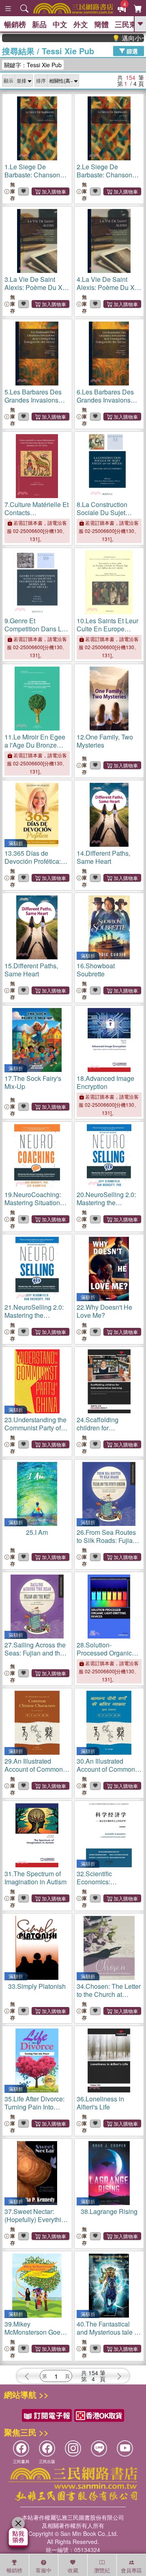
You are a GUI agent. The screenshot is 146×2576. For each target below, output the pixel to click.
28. (109, 1653)
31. (35, 1878)
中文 (60, 24)
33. (37, 1986)
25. (37, 1532)
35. (34, 2111)
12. (105, 741)
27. (35, 1653)
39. (34, 2332)
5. (37, 404)
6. (109, 404)
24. (100, 1432)
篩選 (131, 51)
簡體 (101, 24)
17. (33, 1082)
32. (104, 1886)
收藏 (73, 2570)
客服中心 (44, 2571)
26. (106, 1544)
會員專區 (131, 2570)
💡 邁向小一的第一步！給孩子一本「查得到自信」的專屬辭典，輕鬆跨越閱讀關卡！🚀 (115, 38)
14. (103, 857)
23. (35, 1428)
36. (100, 2103)
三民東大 (129, 24)
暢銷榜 (15, 24)
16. (96, 970)
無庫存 (13, 191)
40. (108, 2336)
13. (36, 865)
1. (32, 179)
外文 (81, 24)
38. (109, 2211)
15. (31, 970)
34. (109, 1994)
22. (104, 1311)
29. (34, 1773)
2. (104, 179)
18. (105, 1082)
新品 (39, 24)
